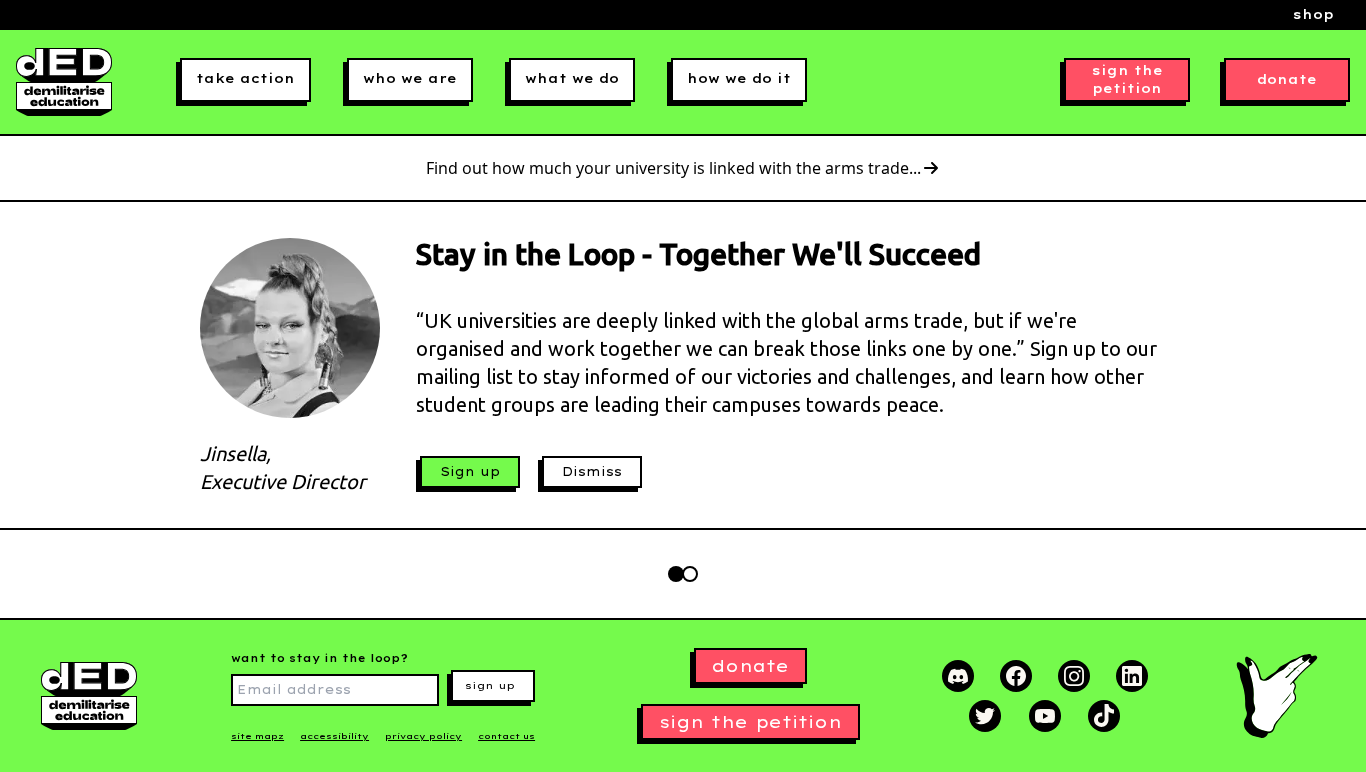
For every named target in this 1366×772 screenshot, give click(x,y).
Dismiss (592, 471)
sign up (490, 685)
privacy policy (423, 736)
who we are (410, 78)
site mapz (257, 736)
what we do (572, 78)
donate (1287, 79)
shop (1313, 14)
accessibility (334, 736)
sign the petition (1127, 79)
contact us (506, 736)
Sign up (470, 471)
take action (245, 78)
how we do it (739, 78)
